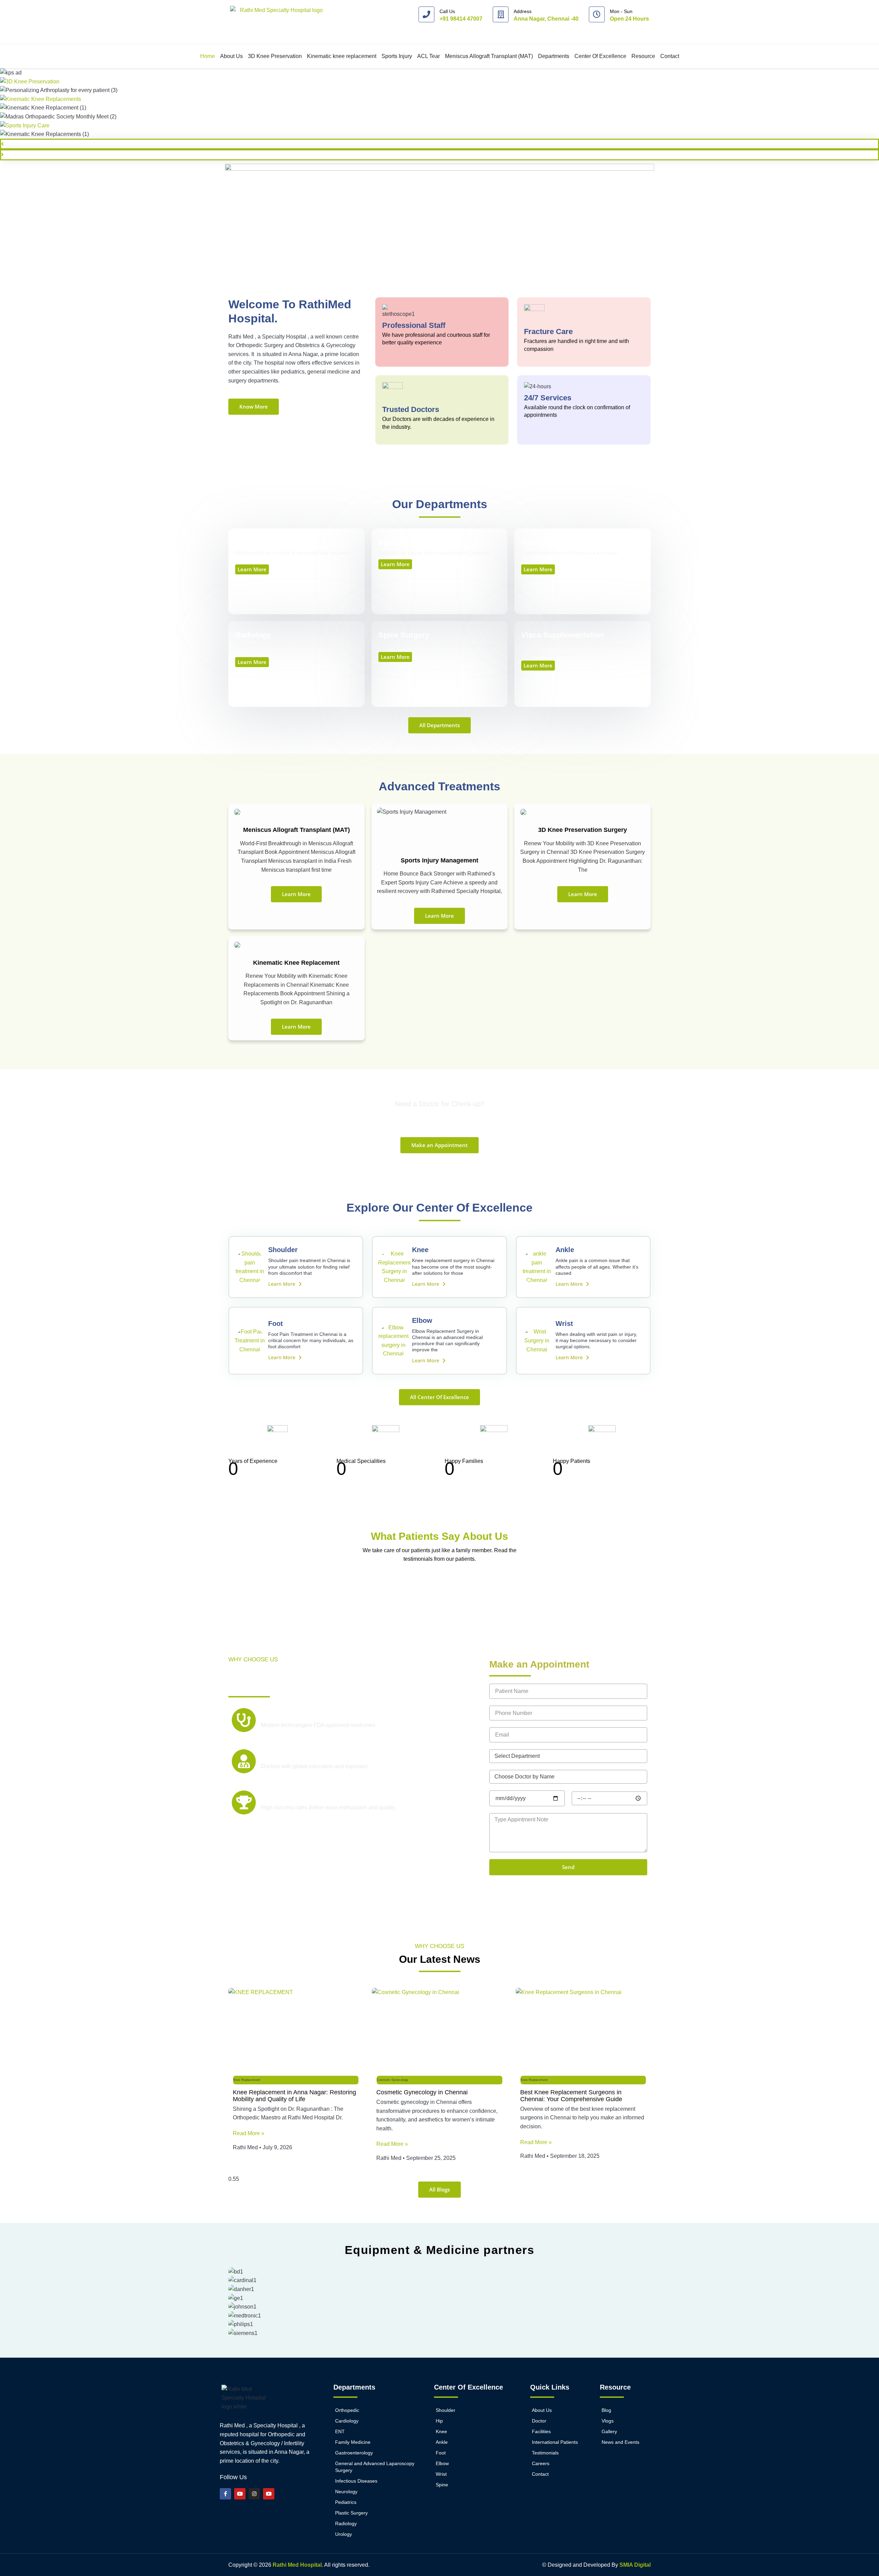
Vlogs (608, 2421)
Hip (439, 2421)
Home (208, 56)
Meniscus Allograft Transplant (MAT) (489, 56)
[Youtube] (240, 2494)
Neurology (346, 2492)
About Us (231, 56)
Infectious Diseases (356, 2481)
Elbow (422, 1320)
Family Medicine (353, 2442)
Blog (606, 2410)
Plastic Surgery (351, 2513)
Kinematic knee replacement (342, 56)
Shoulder (283, 1250)
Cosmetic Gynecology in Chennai (422, 2092)
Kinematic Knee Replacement (296, 963)
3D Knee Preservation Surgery (583, 830)
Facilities (541, 2431)
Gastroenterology (354, 2453)
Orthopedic (347, 2410)
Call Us (447, 11)
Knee (420, 1250)
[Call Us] (426, 14)
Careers (541, 2463)
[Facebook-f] (225, 2494)
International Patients (555, 2442)
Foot (276, 1324)
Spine (442, 2485)
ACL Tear (429, 56)
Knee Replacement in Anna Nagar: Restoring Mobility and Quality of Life (294, 2096)
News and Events (620, 2442)
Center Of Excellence (600, 56)
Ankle (565, 1250)
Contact (670, 56)
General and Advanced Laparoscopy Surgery (375, 2467)
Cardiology (347, 2421)
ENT (340, 2431)
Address (523, 11)
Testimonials (545, 2453)
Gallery (609, 2431)
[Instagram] (254, 2494)
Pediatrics (346, 2502)
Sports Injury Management (439, 860)
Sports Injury (397, 56)
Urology (344, 2534)
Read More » (249, 2133)
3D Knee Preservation (275, 56)
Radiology (346, 2523)
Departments (554, 56)
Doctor (539, 2421)
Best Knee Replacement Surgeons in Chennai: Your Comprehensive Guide (571, 2096)
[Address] (501, 14)
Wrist (564, 1324)
